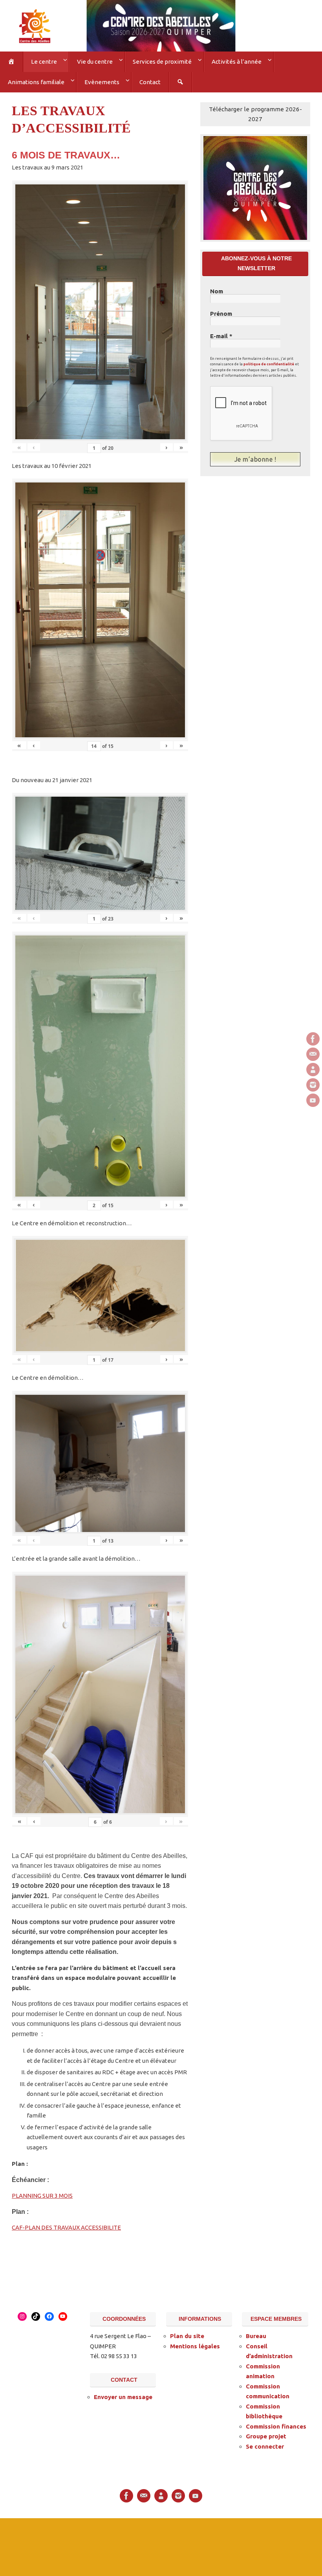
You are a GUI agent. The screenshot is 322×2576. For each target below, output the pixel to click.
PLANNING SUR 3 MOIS (42, 2193)
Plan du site (187, 2333)
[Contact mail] (313, 1054)
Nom (217, 288)
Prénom (221, 311)
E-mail (221, 333)
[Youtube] (313, 1100)
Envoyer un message (123, 2394)
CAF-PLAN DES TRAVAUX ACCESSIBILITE (66, 2225)
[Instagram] (313, 1085)
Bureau (256, 2333)
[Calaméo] (313, 1070)
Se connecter (265, 2443)
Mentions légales (195, 2343)
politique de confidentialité (269, 361)
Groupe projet (266, 2433)
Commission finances (276, 2423)
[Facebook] (313, 1039)
